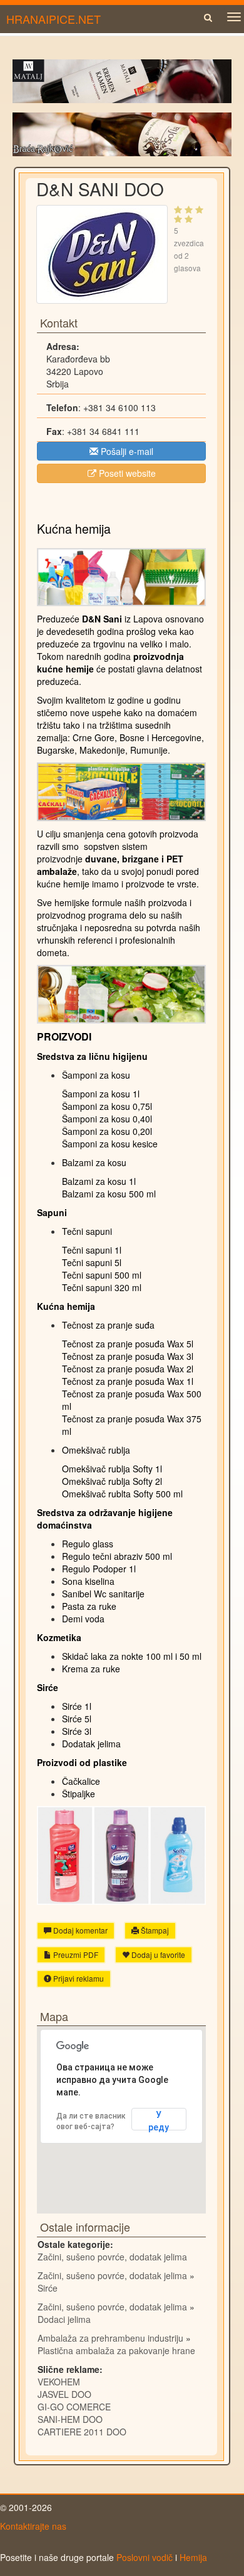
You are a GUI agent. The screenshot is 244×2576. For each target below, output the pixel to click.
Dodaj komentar (79, 1930)
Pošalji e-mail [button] (126, 451)
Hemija (193, 2557)
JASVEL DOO (64, 2394)
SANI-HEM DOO (70, 2419)
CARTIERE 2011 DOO (82, 2432)
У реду (159, 2120)
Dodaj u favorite (157, 1954)
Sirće (48, 2288)
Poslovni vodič (145, 2557)
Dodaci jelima (64, 2319)
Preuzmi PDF (75, 1954)
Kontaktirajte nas (33, 2526)
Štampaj (154, 1930)
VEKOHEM (59, 2382)
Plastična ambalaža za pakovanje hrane (116, 2350)
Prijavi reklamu (78, 1978)
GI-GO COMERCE (74, 2407)
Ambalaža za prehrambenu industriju (110, 2338)
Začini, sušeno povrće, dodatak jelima (112, 2257)
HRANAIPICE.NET (53, 19)
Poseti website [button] (126, 473)
